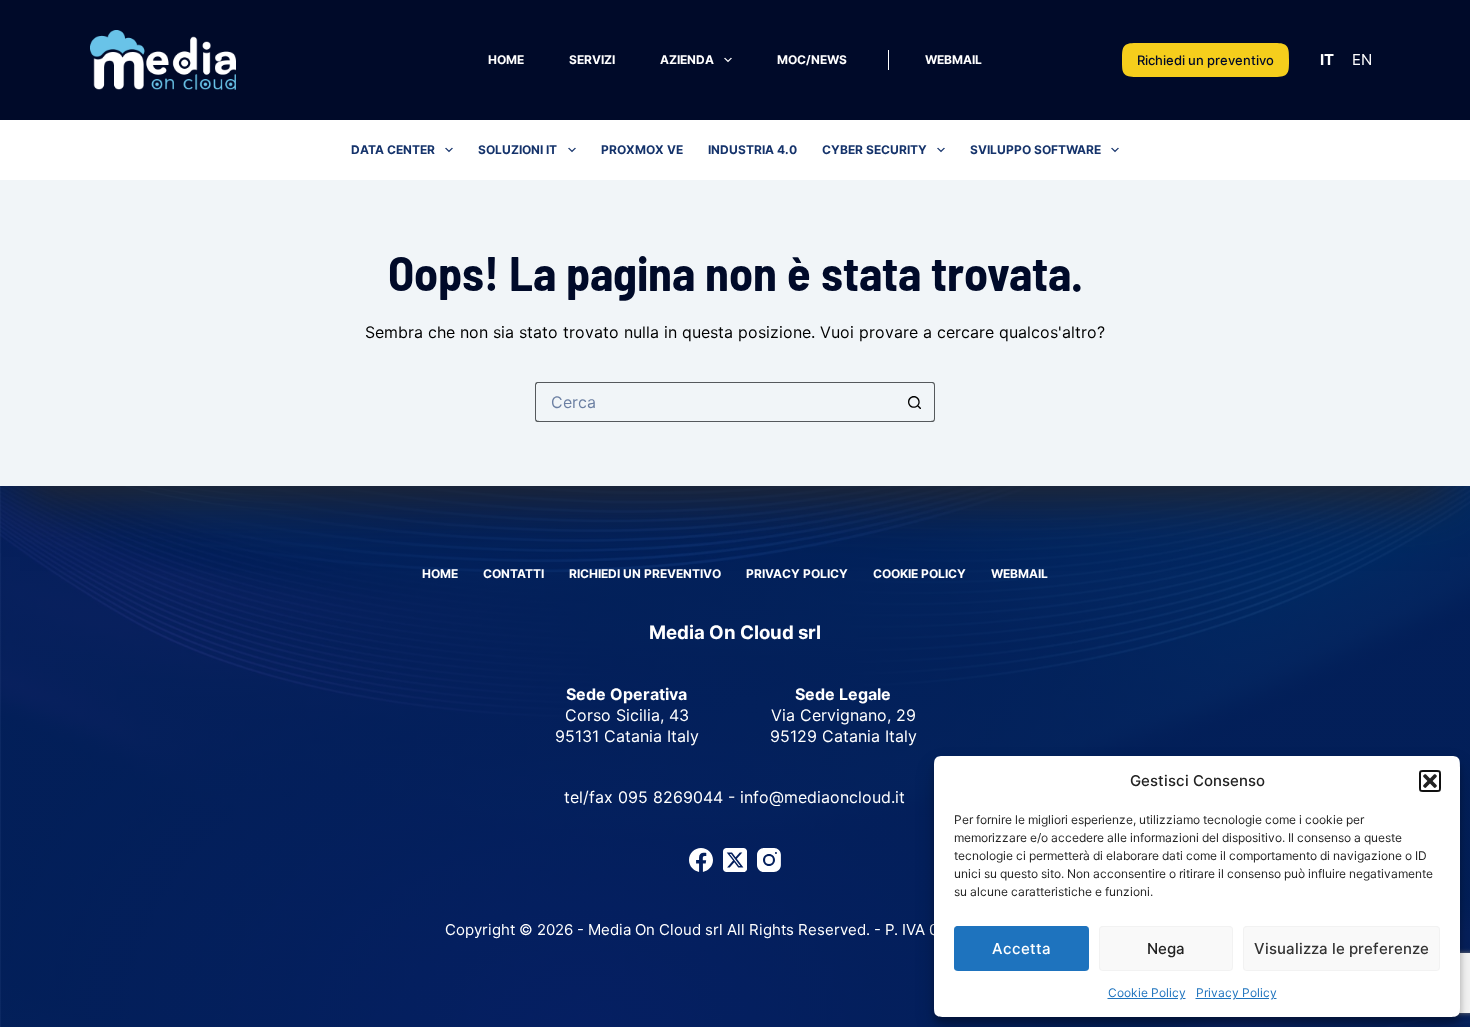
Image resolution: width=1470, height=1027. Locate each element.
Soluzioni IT (517, 149)
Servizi (592, 59)
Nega (1166, 948)
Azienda (687, 59)
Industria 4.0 (752, 149)
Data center (393, 149)
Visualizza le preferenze (1341, 948)
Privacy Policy (1236, 992)
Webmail (953, 59)
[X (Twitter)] (735, 860)
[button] (1430, 781)
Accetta (1021, 948)
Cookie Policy (1147, 992)
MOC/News (812, 59)
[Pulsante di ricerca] (915, 402)
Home (506, 59)
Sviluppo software (1035, 149)
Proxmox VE (642, 149)
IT (1327, 59)
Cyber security (874, 149)
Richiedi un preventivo (1205, 60)
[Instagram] (769, 860)
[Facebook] (701, 860)
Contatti (513, 573)
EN (1362, 59)
